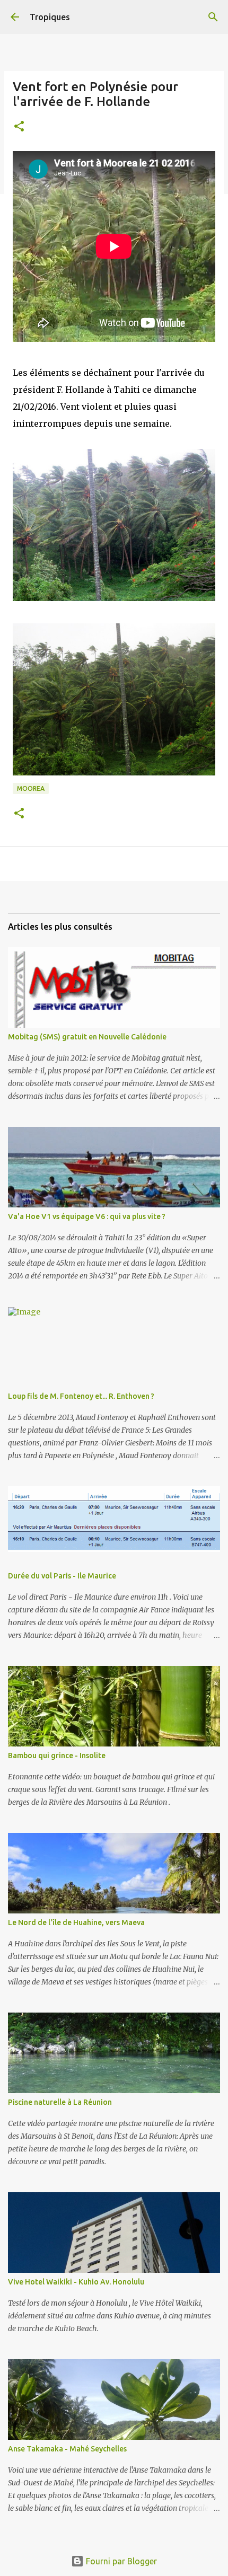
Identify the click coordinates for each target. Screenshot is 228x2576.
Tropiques (50, 17)
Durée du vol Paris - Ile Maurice (62, 1576)
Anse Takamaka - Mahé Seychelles (67, 2449)
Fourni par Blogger (120, 2561)
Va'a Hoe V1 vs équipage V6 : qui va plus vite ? (87, 1216)
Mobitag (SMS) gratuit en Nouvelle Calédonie (87, 1037)
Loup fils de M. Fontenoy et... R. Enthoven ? (81, 1396)
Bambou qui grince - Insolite (57, 1755)
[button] (19, 127)
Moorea (31, 788)
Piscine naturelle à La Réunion (60, 2102)
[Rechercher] (213, 17)
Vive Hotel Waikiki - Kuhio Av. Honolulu (76, 2282)
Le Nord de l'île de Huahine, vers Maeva (76, 1922)
